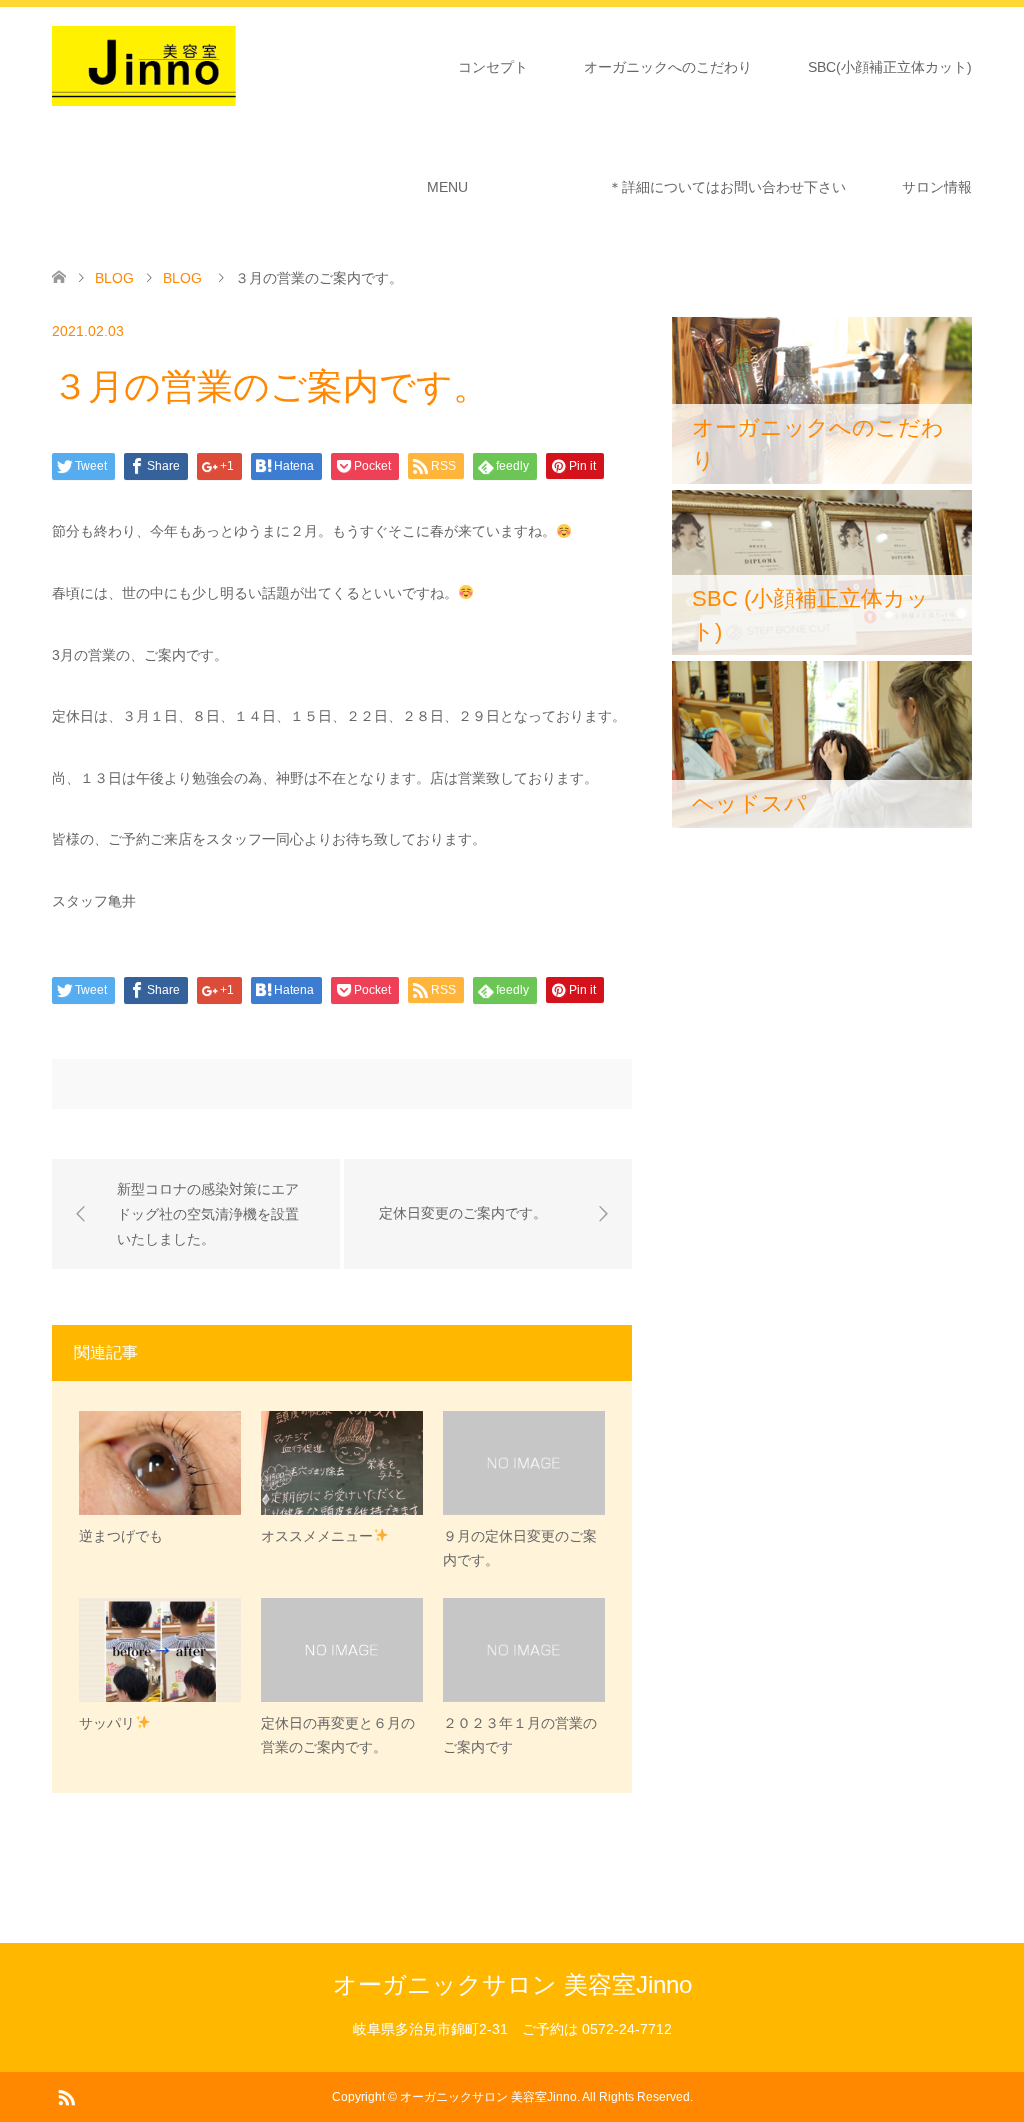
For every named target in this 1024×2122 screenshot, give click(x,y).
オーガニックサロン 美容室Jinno (512, 1984)
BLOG (114, 278)
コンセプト (493, 67)
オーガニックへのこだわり (668, 67)
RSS (66, 2096)
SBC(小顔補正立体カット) (890, 67)
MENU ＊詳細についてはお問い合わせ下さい (636, 187)
